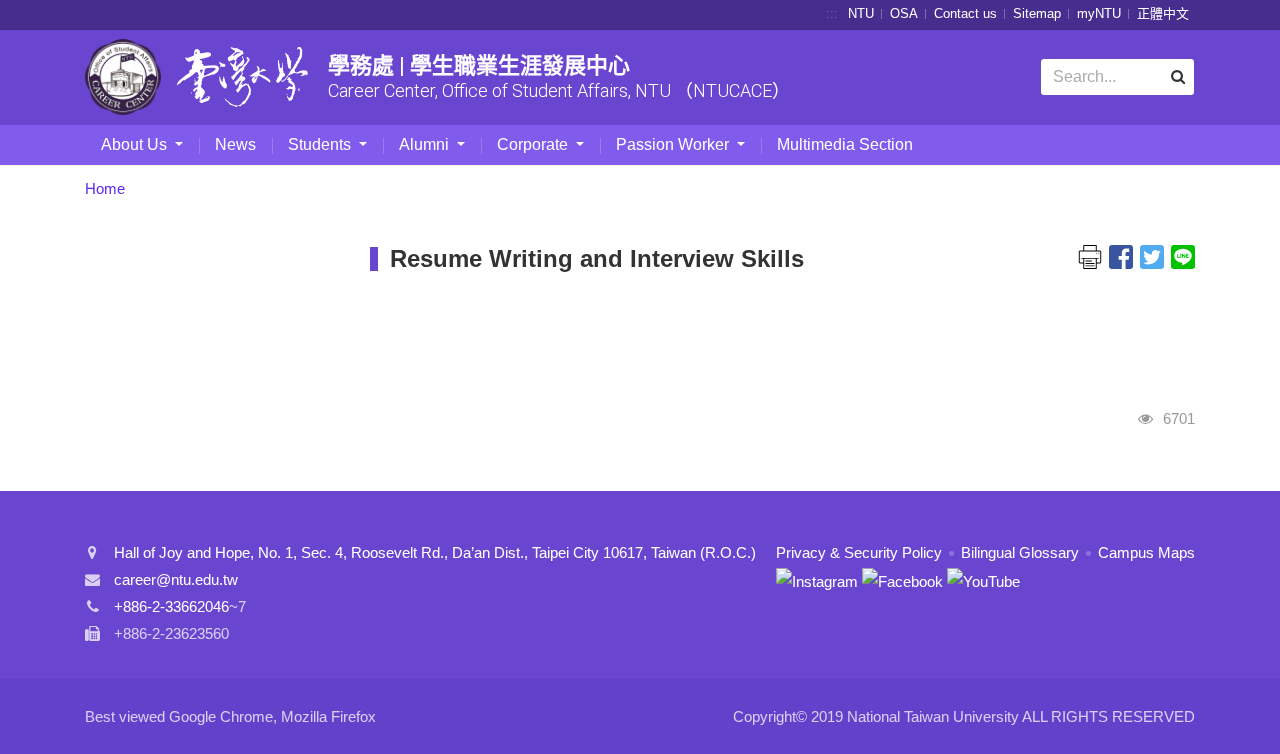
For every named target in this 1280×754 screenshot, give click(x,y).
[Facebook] (902, 579)
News (235, 144)
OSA (904, 13)
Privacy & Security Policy (859, 552)
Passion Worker (674, 144)
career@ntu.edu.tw (176, 579)
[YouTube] (983, 579)
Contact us (965, 13)
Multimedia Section (845, 144)
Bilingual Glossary (1020, 552)
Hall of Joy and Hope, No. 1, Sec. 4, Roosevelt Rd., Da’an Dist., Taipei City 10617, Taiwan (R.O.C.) (435, 552)
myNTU (1099, 13)
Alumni (426, 144)
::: (832, 13)
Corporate (534, 144)
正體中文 (1163, 13)
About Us (136, 144)
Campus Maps (1146, 552)
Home (105, 188)
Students (321, 144)
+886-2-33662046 (171, 606)
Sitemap (1037, 13)
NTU (861, 13)
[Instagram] (817, 579)
